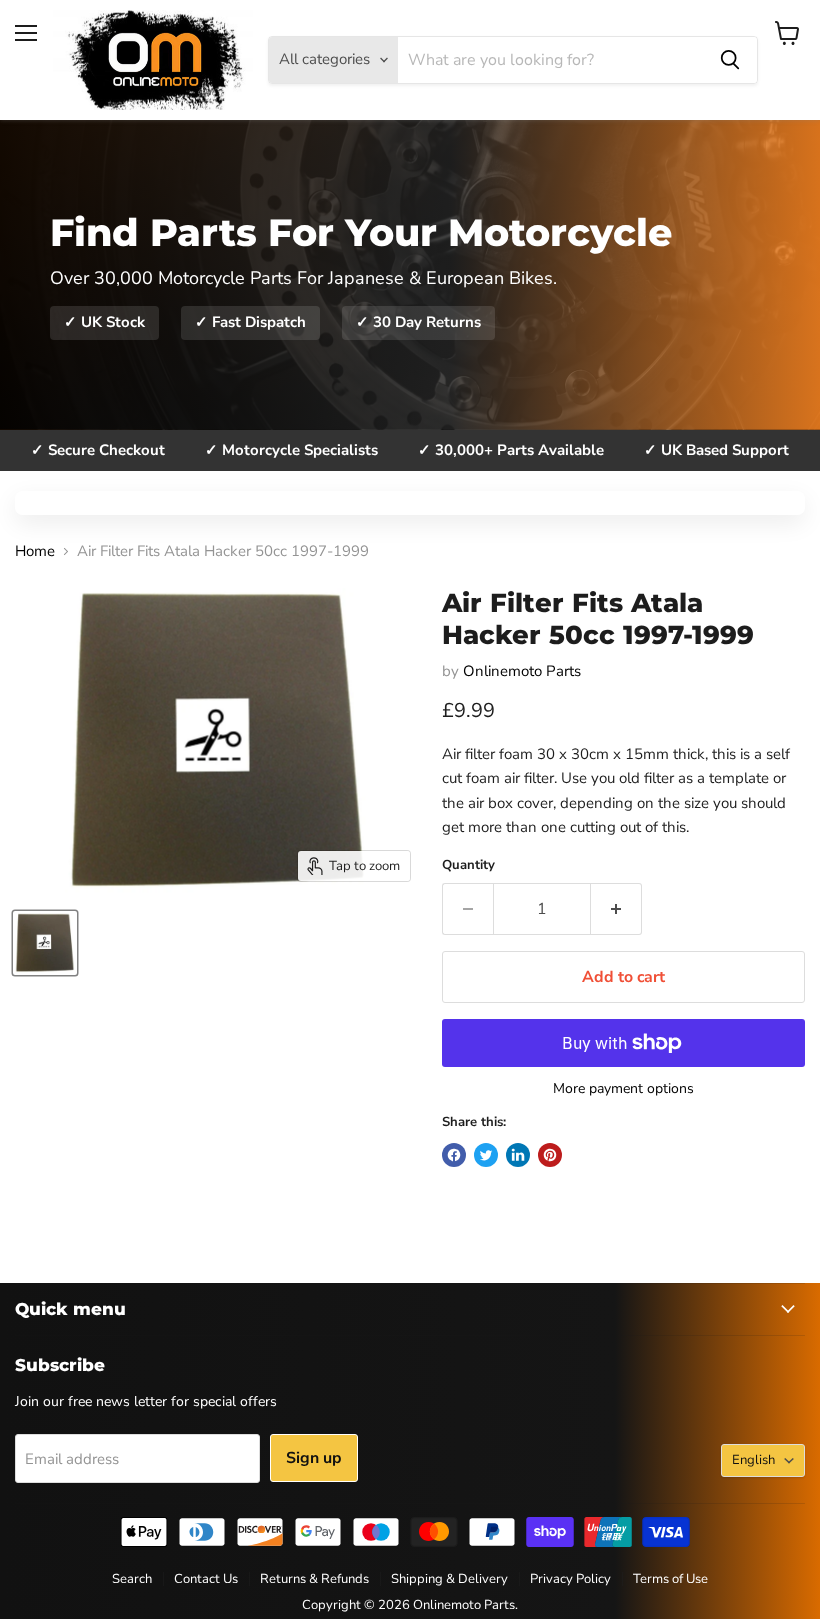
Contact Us (206, 1579)
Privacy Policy (570, 1579)
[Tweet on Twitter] (486, 1155)
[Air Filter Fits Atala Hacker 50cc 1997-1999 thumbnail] (45, 943)
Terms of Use (670, 1579)
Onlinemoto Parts (522, 671)
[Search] (730, 60)
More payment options (623, 1089)
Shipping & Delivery (449, 1579)
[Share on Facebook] (454, 1155)
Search (132, 1579)
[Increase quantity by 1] (616, 909)
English (753, 1460)
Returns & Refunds (314, 1579)
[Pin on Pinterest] (550, 1155)
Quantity (468, 865)
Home (35, 551)
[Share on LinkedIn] (518, 1155)
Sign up (314, 1458)
